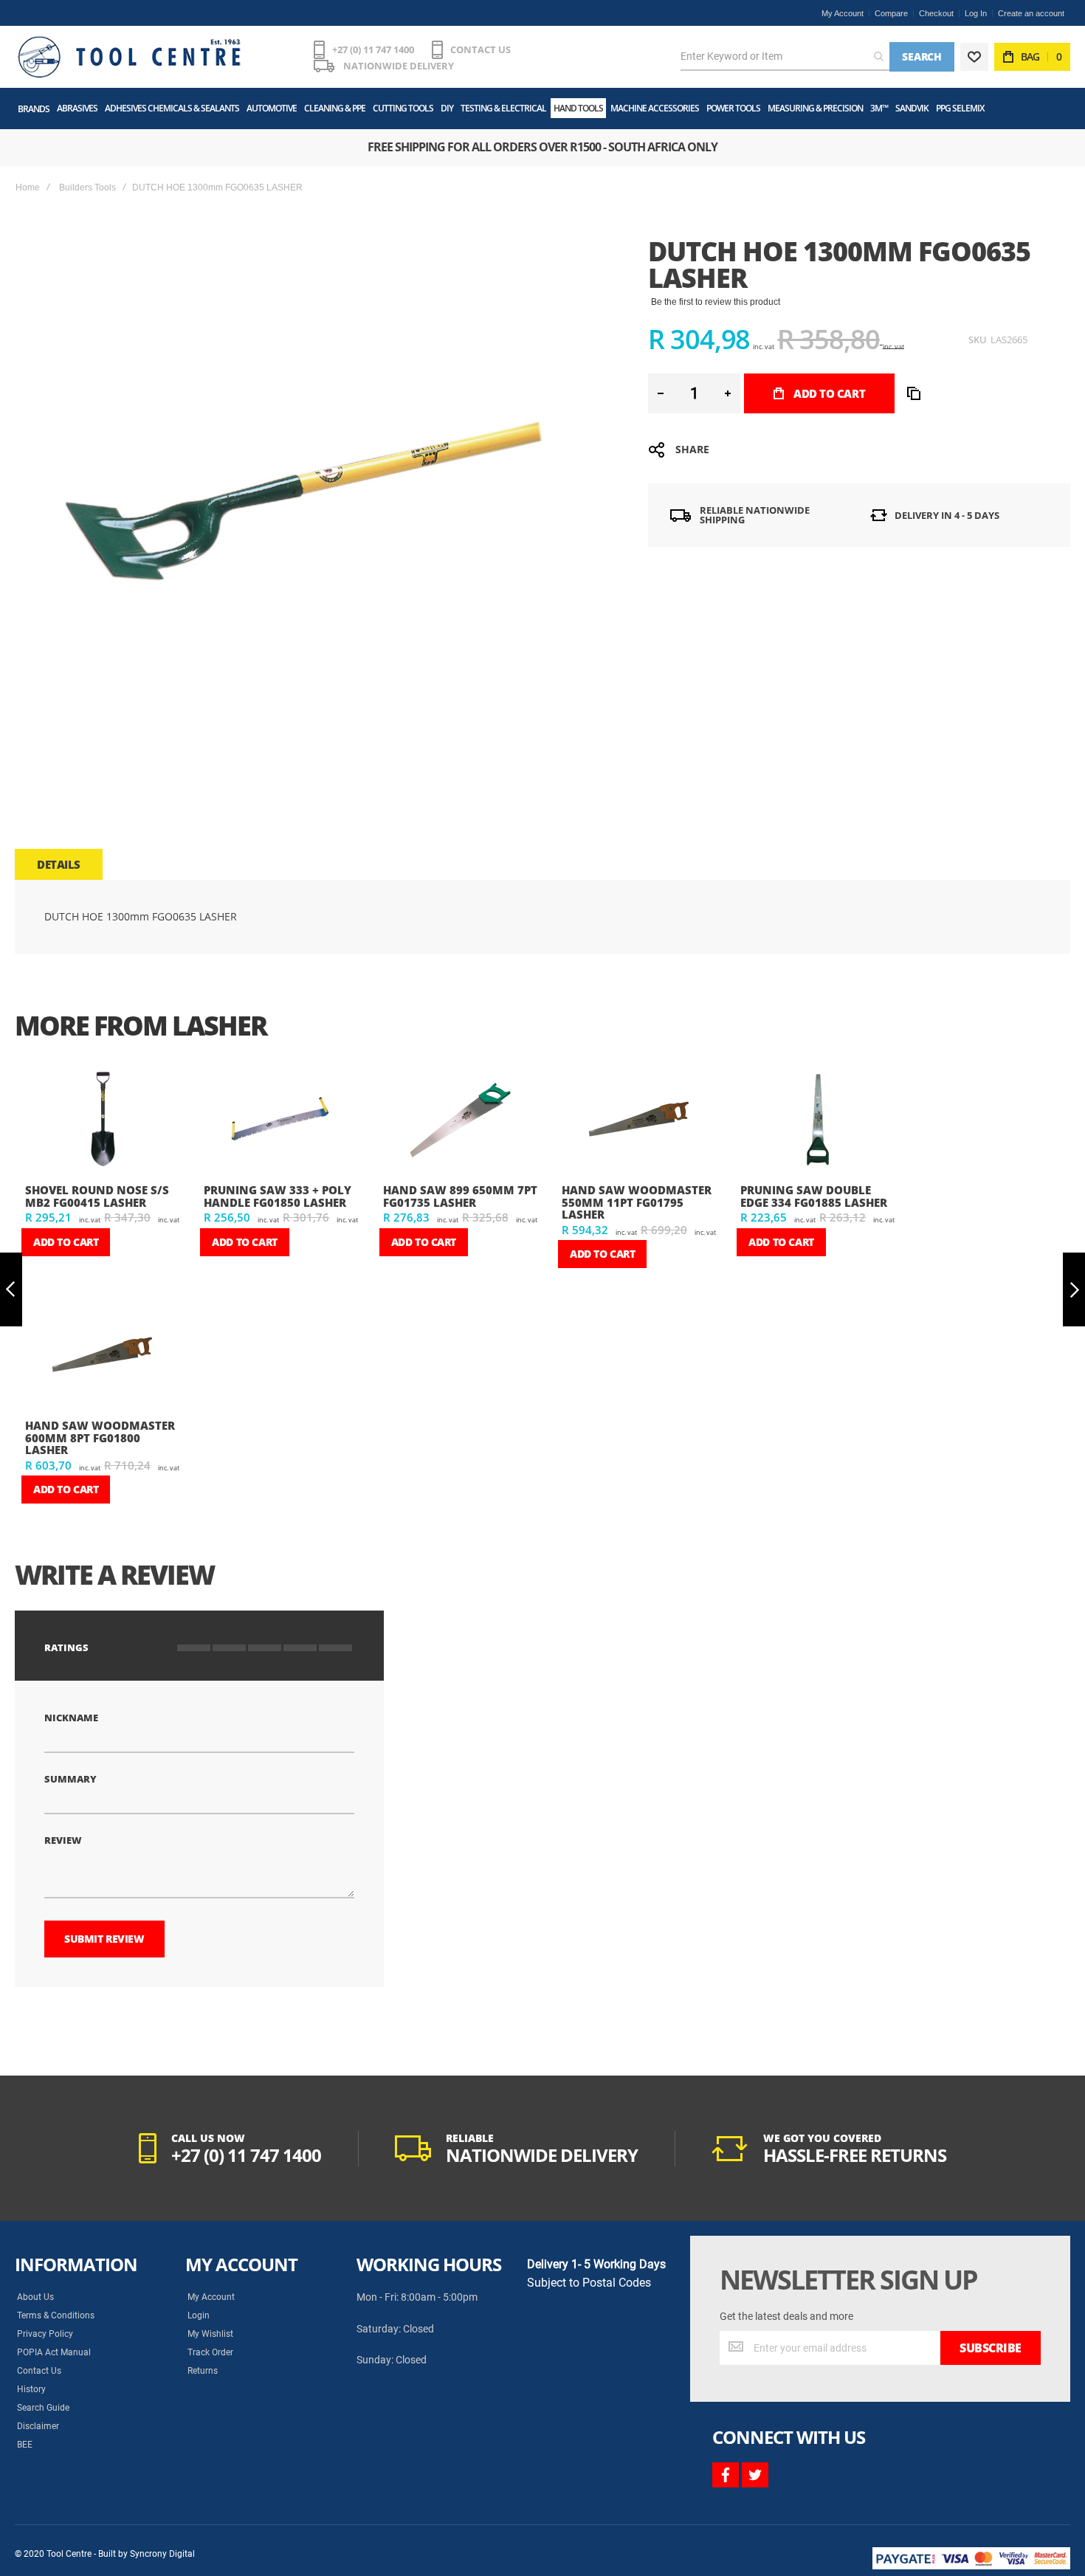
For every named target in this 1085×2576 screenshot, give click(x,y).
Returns (203, 2371)
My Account (843, 13)
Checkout (936, 13)
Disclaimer (38, 2426)
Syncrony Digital (162, 2554)
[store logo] (129, 57)
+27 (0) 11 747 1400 (373, 49)
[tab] (59, 864)
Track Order (210, 2352)
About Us (35, 2297)
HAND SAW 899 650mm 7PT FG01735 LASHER (460, 1196)
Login (199, 2315)
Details (59, 864)
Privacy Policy (45, 2334)
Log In (976, 13)
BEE (25, 2445)
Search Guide (43, 2408)
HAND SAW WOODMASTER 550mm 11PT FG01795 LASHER (637, 1202)
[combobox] (785, 57)
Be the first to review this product (716, 302)
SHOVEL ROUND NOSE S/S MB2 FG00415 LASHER (97, 1196)
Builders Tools (87, 187)
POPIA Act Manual (54, 2352)
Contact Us (39, 2371)
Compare (891, 13)
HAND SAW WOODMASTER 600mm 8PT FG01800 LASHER (100, 1437)
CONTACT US (480, 49)
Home (28, 187)
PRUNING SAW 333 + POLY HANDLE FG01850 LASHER (278, 1196)
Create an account (1031, 13)
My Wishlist (210, 2334)
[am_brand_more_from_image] (103, 1122)
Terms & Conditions (56, 2315)
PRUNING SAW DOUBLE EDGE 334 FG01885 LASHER (814, 1196)
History (31, 2389)
